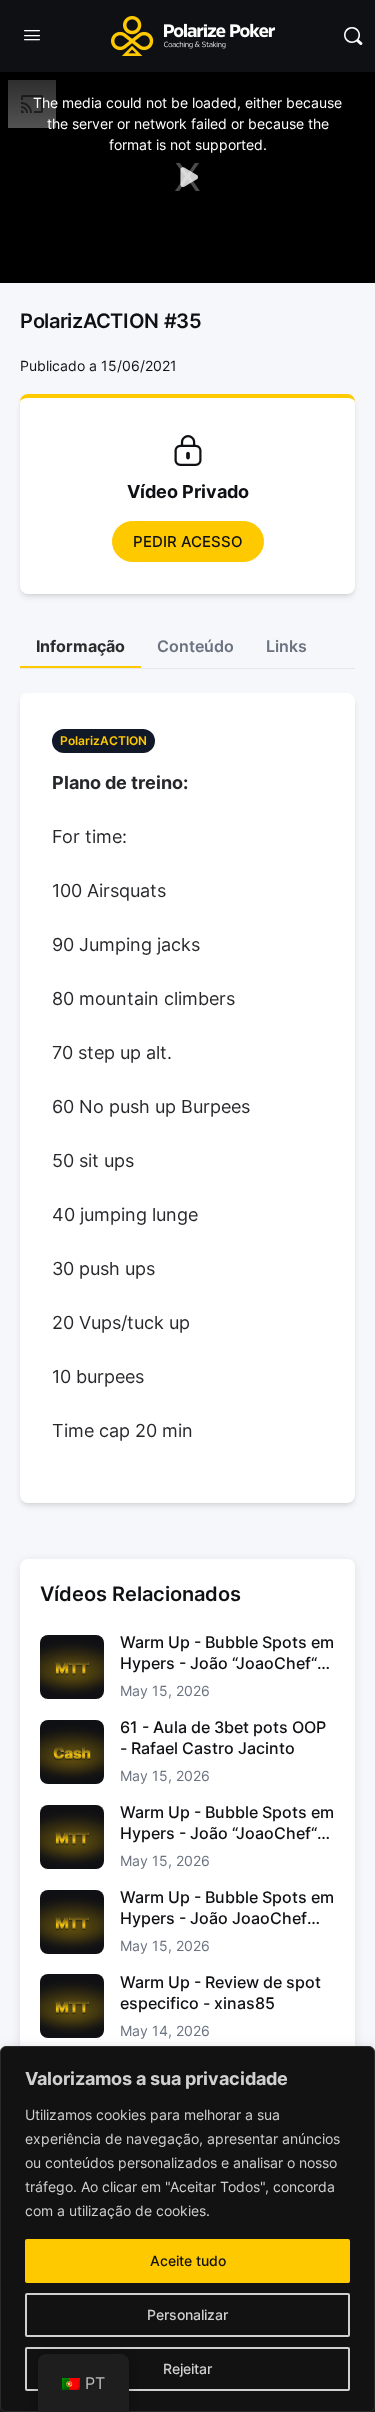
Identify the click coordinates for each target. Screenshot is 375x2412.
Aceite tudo (188, 2260)
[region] (187, 2229)
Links (286, 646)
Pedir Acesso (188, 541)
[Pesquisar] (353, 36)
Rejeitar (187, 2368)
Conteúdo (195, 646)
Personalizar (187, 2314)
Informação (80, 646)
